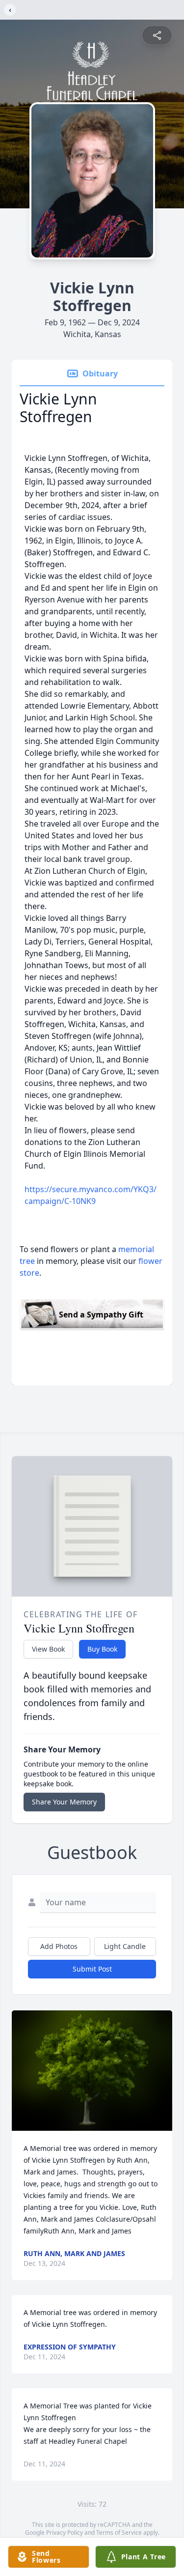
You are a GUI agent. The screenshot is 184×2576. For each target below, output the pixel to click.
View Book (48, 1649)
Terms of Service (119, 2533)
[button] (92, 2071)
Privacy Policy (65, 2533)
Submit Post (92, 1969)
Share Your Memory (64, 1802)
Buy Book (102, 1649)
